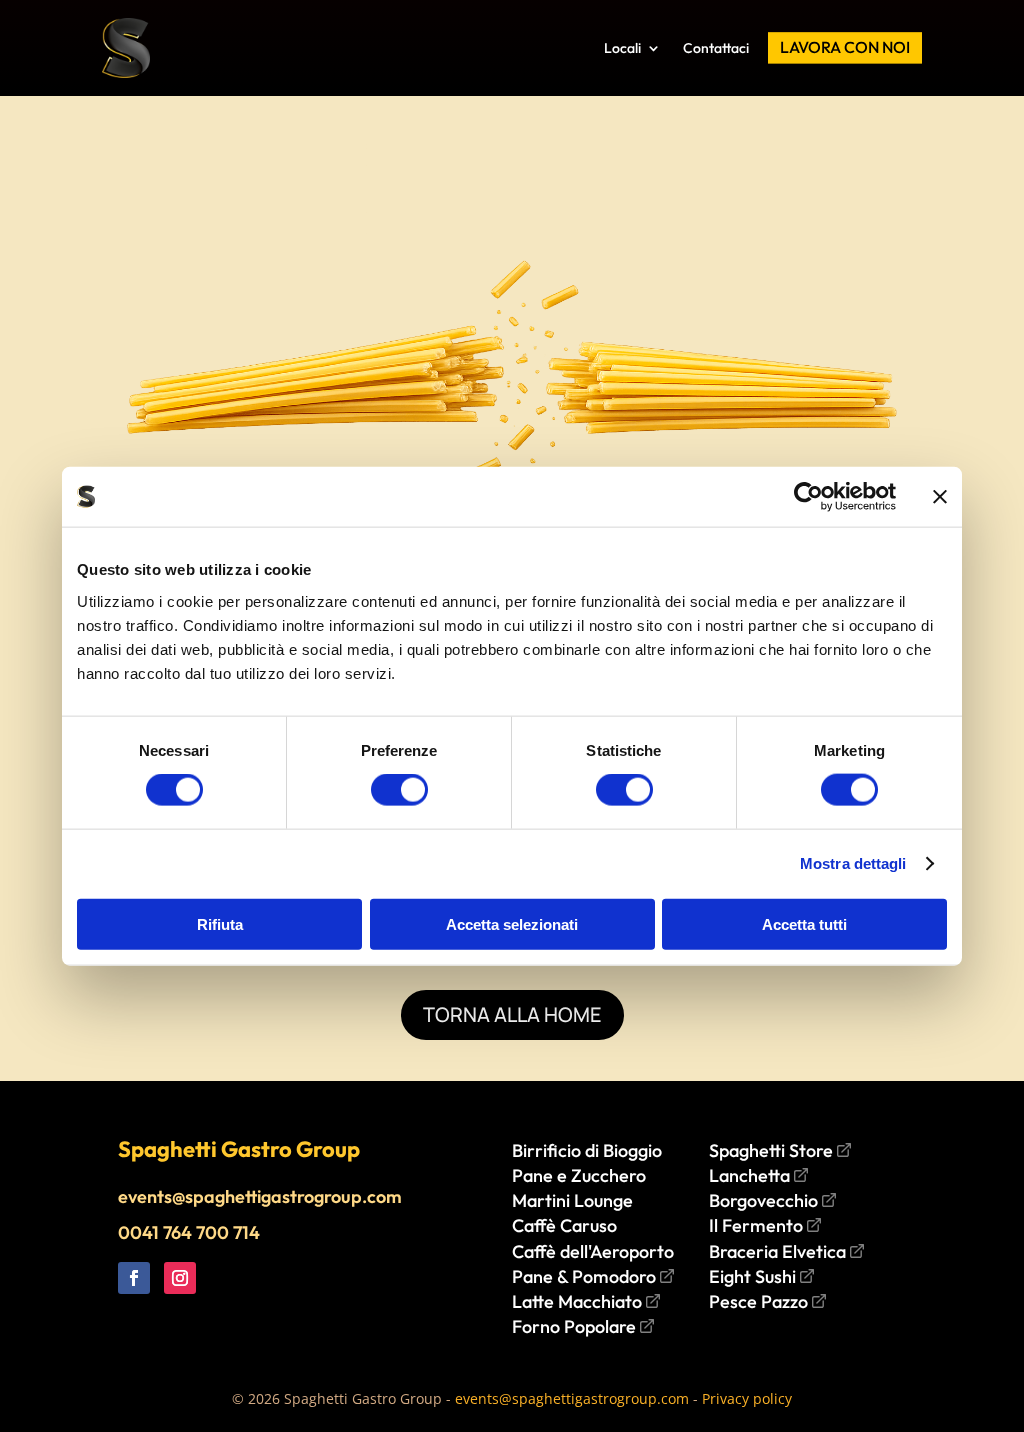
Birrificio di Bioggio (587, 1150)
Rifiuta (220, 923)
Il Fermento (758, 1225)
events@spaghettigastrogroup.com (260, 1196)
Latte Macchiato (579, 1301)
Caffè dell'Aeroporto (593, 1251)
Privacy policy (747, 1398)
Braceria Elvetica (779, 1251)
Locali (622, 48)
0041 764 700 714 (189, 1232)
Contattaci (716, 48)
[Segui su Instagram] (180, 1278)
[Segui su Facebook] (134, 1278)
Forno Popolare (576, 1326)
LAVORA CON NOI (845, 47)
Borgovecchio (765, 1200)
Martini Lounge (572, 1200)
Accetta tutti (804, 923)
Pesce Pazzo (760, 1301)
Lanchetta (751, 1175)
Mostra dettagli (853, 863)
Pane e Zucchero (579, 1175)
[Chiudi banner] (940, 497)
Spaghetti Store (773, 1150)
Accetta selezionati (512, 923)
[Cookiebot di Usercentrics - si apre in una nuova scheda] (808, 497)
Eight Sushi (754, 1276)
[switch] (399, 790)
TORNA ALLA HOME (512, 1014)
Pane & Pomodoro (586, 1276)
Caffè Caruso (564, 1225)
